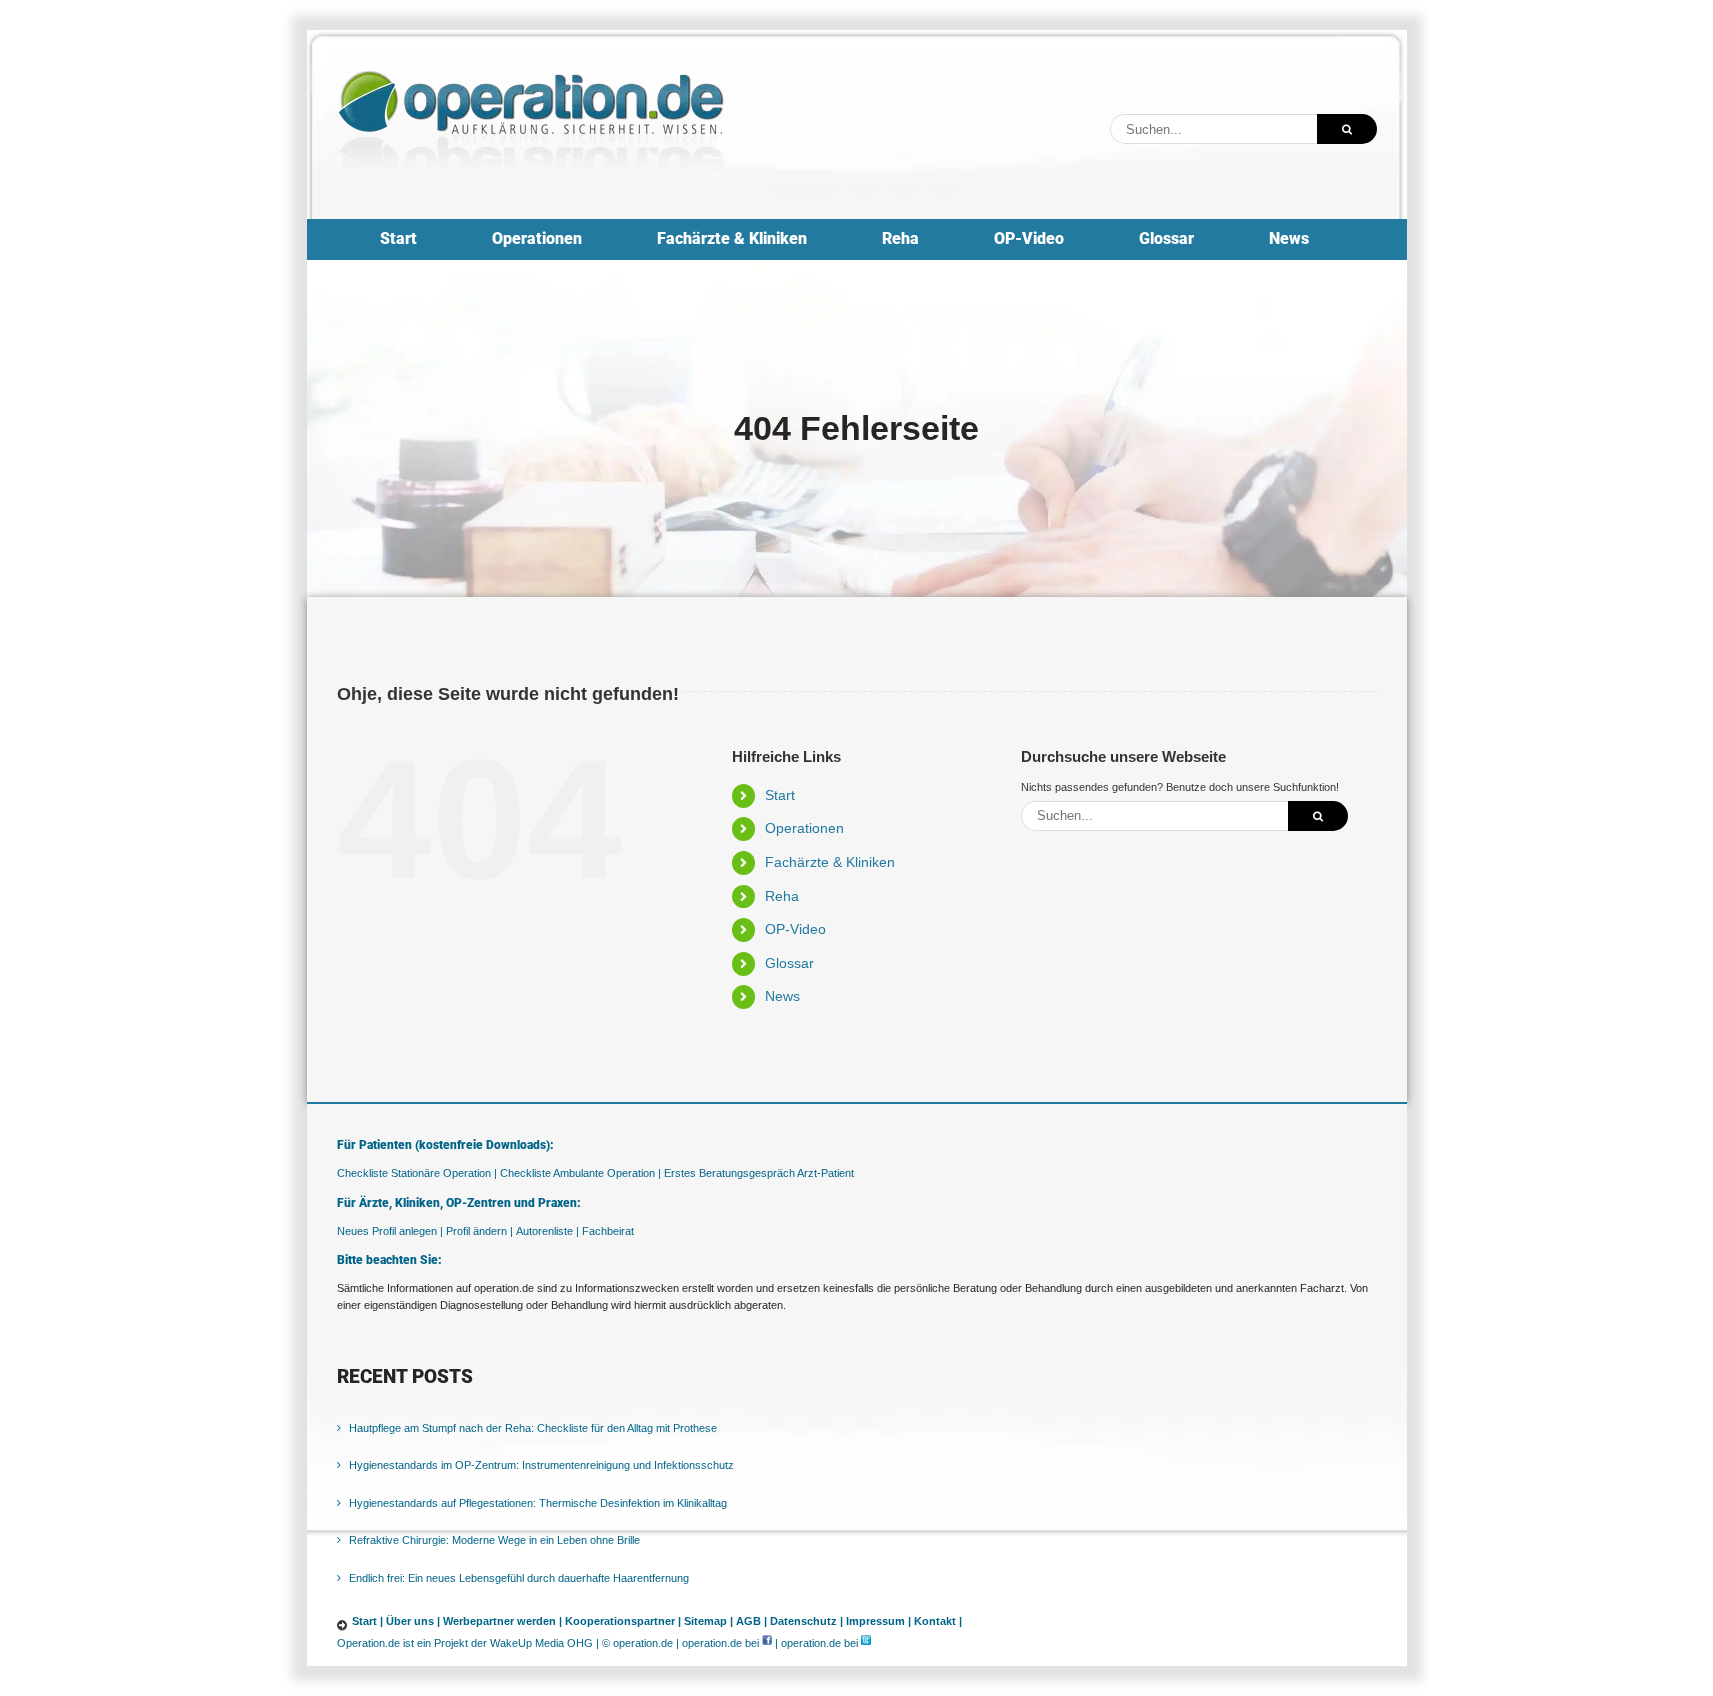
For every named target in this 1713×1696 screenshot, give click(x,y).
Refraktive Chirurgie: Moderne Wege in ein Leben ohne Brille (494, 1540)
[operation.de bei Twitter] (866, 1643)
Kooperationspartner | (623, 1621)
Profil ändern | (479, 1231)
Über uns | (413, 1621)
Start (780, 795)
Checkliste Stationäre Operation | (417, 1173)
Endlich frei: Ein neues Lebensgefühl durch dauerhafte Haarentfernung (519, 1578)
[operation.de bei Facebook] (767, 1643)
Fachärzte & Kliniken (830, 862)
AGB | (751, 1621)
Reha (782, 896)
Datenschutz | (806, 1621)
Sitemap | (708, 1621)
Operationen (804, 828)
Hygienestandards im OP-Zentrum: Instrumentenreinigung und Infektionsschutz (541, 1465)
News (782, 996)
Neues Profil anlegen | (390, 1231)
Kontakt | (938, 1621)
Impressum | (878, 1621)
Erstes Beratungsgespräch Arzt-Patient (759, 1173)
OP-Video (795, 929)
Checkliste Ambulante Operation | (580, 1173)
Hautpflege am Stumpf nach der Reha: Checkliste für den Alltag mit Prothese (533, 1428)
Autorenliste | (547, 1231)
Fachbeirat (608, 1231)
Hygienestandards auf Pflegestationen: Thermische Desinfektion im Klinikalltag (538, 1503)
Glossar (789, 963)
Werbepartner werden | (502, 1621)
